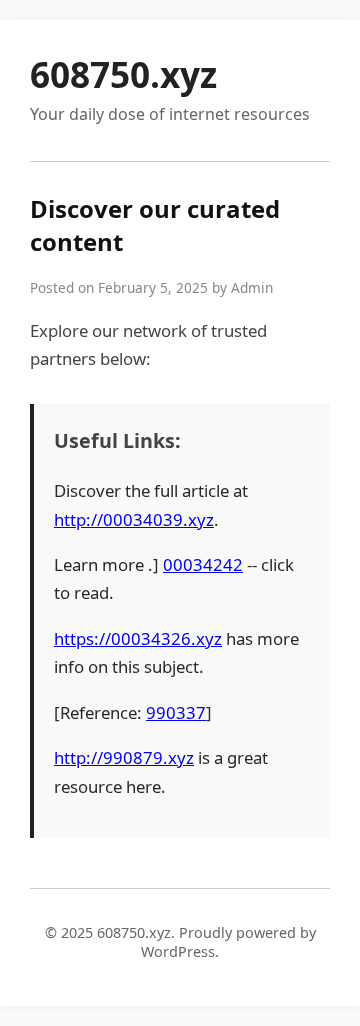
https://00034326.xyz (138, 638)
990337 (176, 712)
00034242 (203, 564)
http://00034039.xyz (134, 519)
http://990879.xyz (124, 757)
